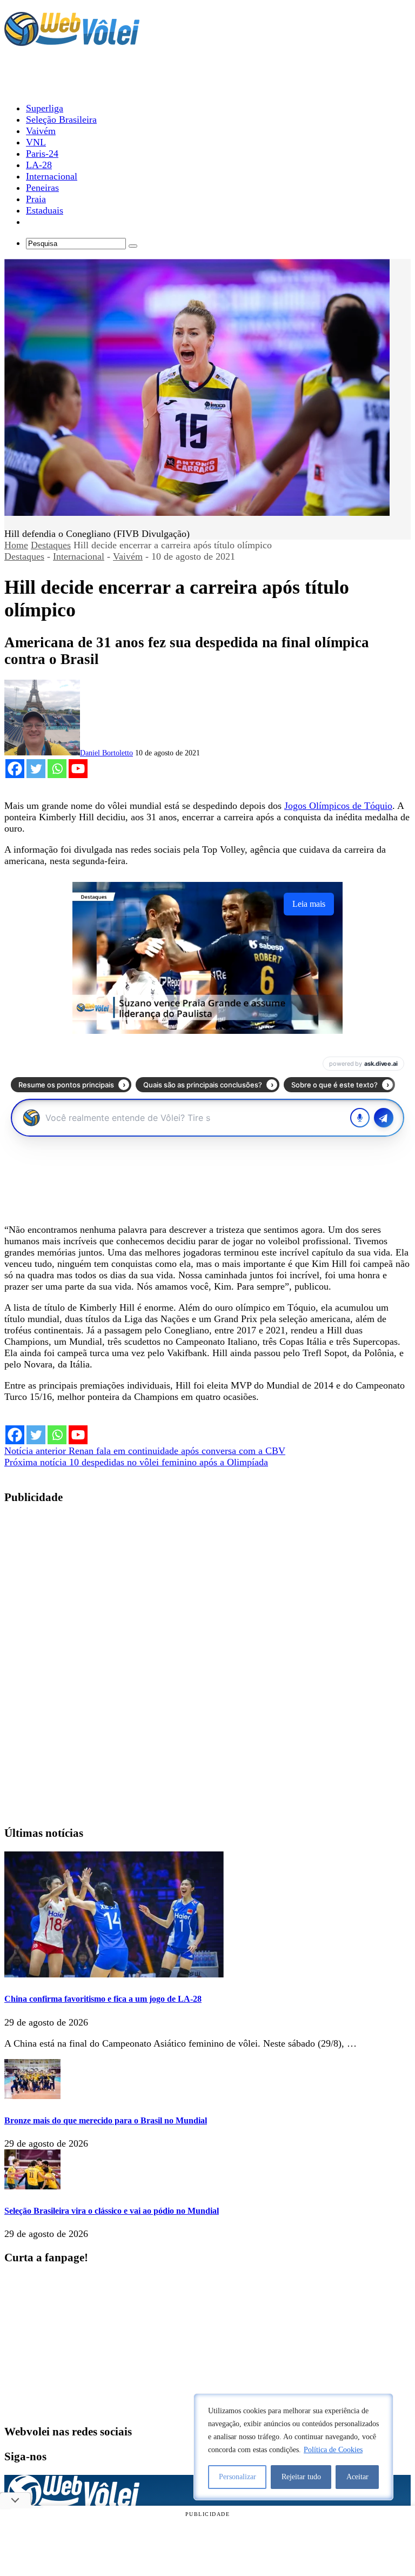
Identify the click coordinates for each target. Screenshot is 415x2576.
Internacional (79, 556)
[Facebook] (15, 769)
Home (16, 545)
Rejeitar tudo (301, 2477)
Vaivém (128, 556)
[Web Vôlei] (72, 41)
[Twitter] (36, 769)
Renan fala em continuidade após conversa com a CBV (145, 1451)
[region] (293, 2447)
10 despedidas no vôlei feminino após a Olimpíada (136, 1462)
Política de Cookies (333, 2450)
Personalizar (237, 2477)
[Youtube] (78, 769)
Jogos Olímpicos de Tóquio (338, 806)
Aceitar (357, 2477)
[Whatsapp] (57, 769)
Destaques (51, 545)
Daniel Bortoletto (106, 753)
